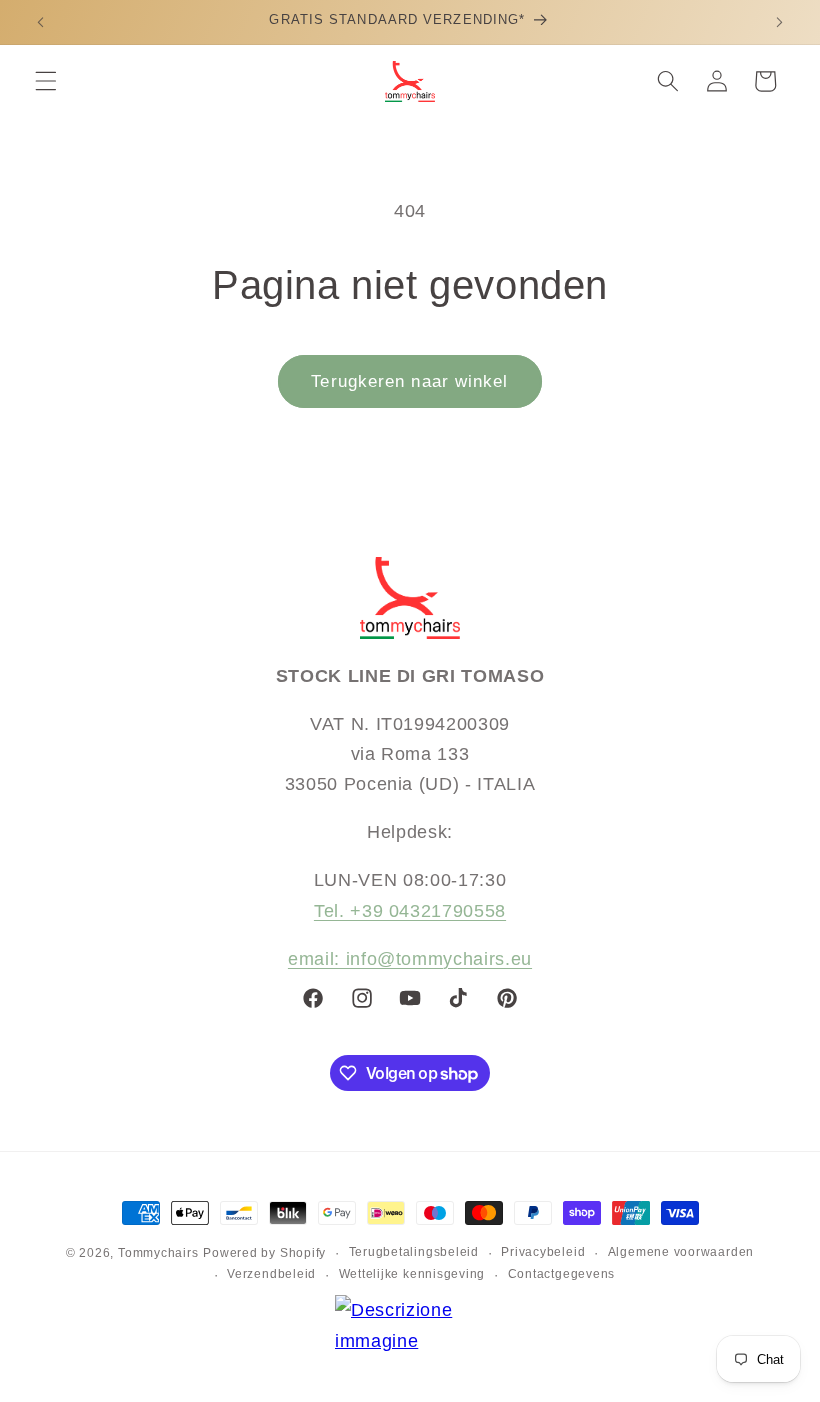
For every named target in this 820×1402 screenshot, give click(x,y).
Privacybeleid (543, 1252)
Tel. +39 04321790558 (410, 911)
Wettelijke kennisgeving (412, 1274)
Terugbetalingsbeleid (414, 1252)
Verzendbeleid (271, 1274)
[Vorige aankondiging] (41, 22)
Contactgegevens (562, 1274)
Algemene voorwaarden (681, 1252)
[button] (46, 81)
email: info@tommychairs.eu (410, 959)
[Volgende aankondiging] (779, 22)
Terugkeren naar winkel (409, 381)
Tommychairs (158, 1253)
